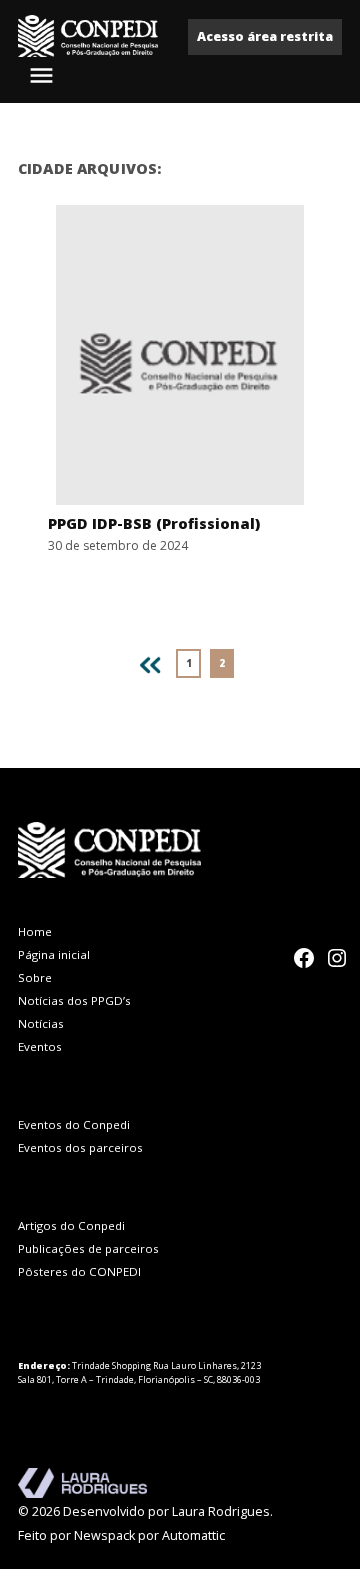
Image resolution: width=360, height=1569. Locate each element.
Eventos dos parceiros (80, 1147)
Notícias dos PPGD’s (74, 1000)
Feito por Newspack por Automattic (121, 1535)
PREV (146, 661)
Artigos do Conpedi (71, 1225)
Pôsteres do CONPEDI (79, 1271)
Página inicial (54, 954)
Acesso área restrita (265, 36)
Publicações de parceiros (88, 1248)
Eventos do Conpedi (74, 1124)
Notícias (41, 1023)
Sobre (35, 977)
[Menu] (44, 75)
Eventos (40, 1046)
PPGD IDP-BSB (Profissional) (154, 523)
